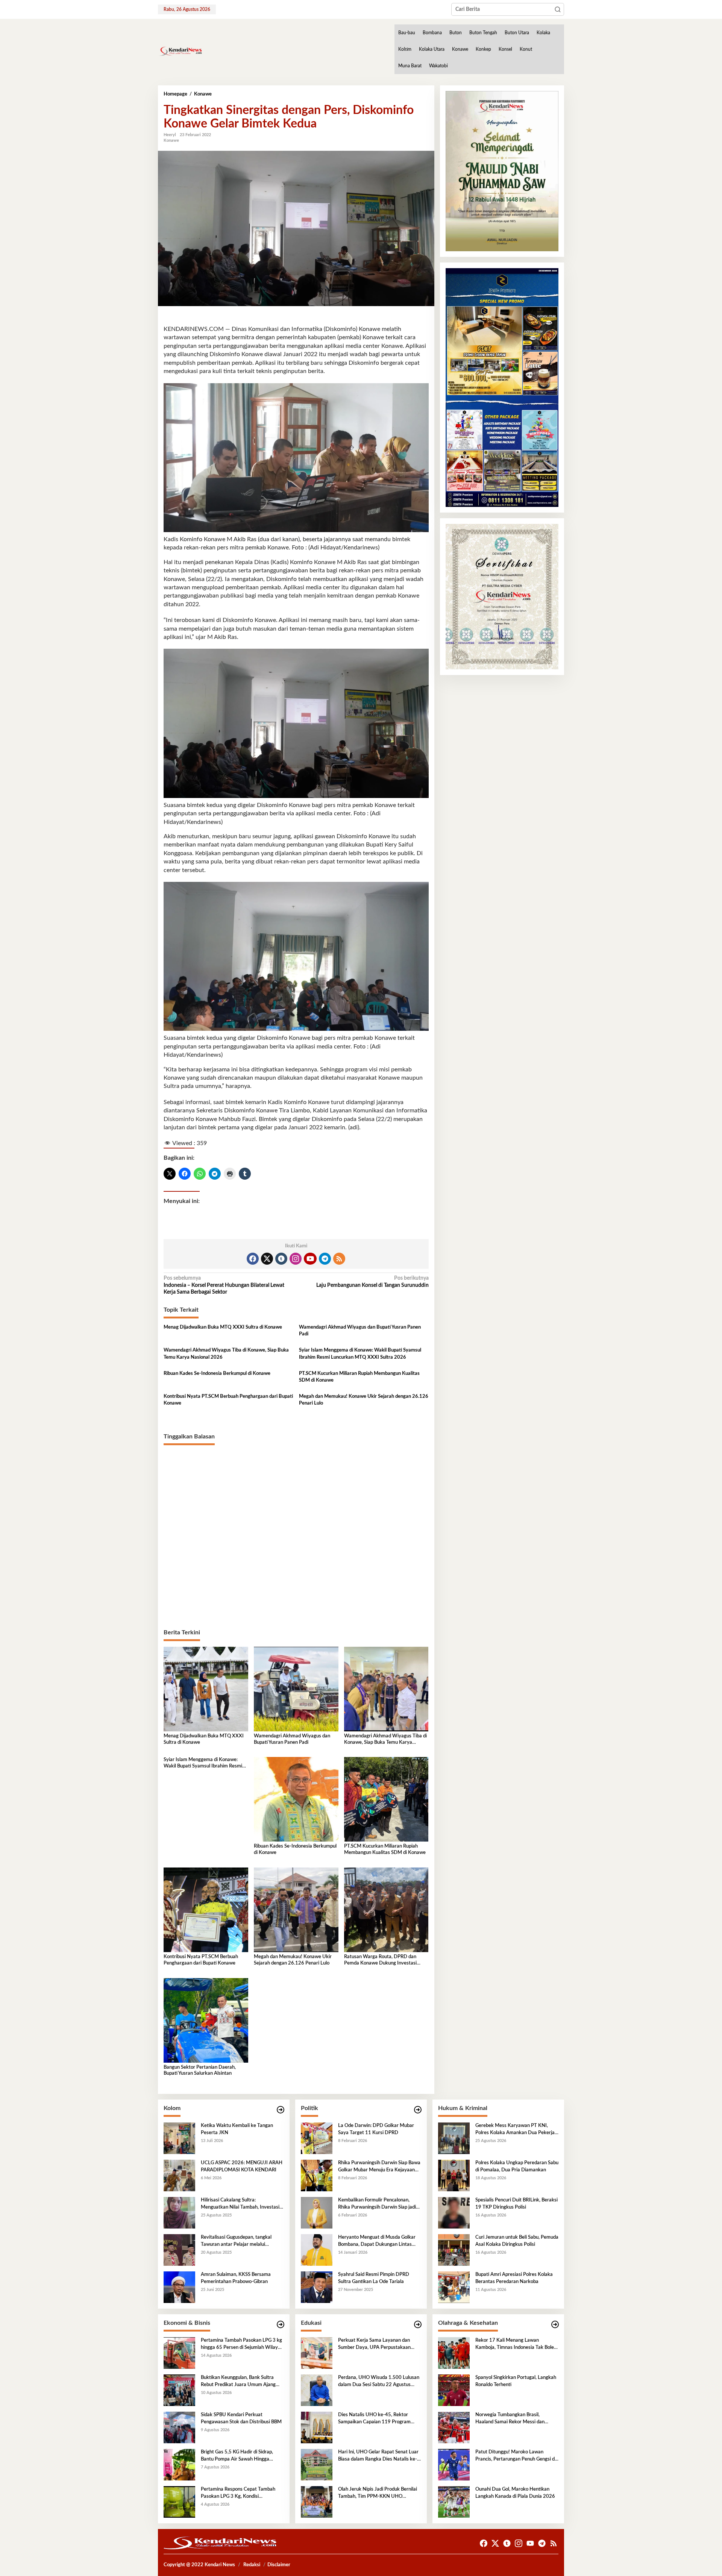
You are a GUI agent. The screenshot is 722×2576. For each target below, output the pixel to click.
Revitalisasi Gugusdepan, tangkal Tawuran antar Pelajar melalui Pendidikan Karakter (236, 2241)
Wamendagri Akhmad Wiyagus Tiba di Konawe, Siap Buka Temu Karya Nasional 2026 (226, 1354)
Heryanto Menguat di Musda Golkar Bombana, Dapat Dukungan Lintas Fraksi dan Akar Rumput (377, 2241)
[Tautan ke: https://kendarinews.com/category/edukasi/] (418, 2325)
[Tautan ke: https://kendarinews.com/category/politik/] (418, 2110)
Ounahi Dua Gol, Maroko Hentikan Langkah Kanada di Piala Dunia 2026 (515, 2493)
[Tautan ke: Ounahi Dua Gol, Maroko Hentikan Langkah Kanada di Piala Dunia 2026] (454, 2502)
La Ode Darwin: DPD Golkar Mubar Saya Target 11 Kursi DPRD (376, 2129)
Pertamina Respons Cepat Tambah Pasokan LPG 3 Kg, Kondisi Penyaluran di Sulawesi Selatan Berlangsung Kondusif (238, 2493)
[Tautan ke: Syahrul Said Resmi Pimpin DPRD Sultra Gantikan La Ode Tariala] (317, 2287)
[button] (558, 9)
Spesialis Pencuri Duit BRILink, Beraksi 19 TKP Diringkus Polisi (516, 2204)
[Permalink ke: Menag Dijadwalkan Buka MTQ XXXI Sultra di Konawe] (206, 1689)
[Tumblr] (281, 1259)
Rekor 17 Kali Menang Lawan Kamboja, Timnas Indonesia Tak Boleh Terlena (516, 2344)
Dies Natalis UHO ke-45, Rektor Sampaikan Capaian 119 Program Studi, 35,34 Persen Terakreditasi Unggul (374, 2419)
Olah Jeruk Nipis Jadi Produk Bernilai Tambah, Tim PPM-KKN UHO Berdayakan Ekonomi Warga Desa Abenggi (378, 2493)
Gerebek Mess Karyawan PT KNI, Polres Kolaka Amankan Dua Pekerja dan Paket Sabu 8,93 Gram (515, 2130)
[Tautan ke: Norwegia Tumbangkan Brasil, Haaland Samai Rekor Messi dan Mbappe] (454, 2427)
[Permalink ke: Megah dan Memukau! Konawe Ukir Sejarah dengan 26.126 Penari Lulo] (296, 1910)
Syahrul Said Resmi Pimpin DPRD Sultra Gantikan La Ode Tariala (374, 2278)
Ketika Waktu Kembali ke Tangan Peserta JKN (237, 2129)
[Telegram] (325, 1259)
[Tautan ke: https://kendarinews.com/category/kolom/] (281, 2110)
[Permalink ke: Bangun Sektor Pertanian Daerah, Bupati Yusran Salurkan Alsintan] (206, 2020)
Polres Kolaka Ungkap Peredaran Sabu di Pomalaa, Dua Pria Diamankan (517, 2166)
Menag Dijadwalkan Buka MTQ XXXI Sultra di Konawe (223, 1327)
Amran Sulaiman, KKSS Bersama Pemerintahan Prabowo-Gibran (236, 2278)
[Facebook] (253, 1259)
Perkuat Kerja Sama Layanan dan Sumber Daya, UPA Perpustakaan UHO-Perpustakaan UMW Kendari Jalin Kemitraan (376, 2344)
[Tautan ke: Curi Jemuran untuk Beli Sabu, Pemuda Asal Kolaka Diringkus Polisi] (454, 2250)
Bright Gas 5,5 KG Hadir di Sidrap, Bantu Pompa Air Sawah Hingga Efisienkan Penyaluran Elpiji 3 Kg (237, 2456)
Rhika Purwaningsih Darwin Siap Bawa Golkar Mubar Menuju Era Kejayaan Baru (379, 2167)
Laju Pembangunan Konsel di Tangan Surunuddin (372, 1282)
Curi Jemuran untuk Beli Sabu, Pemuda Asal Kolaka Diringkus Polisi (517, 2241)
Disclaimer (279, 2565)
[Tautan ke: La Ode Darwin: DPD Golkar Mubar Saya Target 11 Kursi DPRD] (317, 2138)
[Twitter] (267, 1259)
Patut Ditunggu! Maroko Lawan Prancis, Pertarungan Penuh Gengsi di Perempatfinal (516, 2456)
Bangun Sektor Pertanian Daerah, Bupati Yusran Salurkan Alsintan (200, 2071)
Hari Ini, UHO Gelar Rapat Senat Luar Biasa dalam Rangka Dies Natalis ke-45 (378, 2456)
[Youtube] (310, 1259)
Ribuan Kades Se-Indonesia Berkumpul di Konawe (217, 1374)
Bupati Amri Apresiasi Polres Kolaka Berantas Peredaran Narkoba (514, 2278)
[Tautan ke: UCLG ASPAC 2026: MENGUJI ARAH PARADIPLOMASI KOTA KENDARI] (179, 2175)
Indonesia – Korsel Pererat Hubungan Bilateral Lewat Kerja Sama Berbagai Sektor (224, 1285)
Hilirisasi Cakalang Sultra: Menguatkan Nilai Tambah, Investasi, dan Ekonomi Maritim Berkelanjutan (241, 2204)
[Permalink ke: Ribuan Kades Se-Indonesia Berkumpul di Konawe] (296, 1799)
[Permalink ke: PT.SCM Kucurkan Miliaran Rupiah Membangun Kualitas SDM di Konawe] (386, 1799)
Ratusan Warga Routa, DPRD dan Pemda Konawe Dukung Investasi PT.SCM (380, 1961)
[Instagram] (296, 1259)
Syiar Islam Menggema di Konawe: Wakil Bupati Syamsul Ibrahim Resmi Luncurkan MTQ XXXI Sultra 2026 (360, 1354)
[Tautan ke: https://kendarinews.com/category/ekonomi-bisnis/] (281, 2325)
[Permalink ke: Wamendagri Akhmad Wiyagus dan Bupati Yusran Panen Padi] (296, 1689)
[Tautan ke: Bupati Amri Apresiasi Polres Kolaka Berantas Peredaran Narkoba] (454, 2287)
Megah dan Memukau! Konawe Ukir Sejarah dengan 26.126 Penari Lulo (364, 1400)
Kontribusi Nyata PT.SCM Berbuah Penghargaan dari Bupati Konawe (228, 1400)
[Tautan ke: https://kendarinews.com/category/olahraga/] (555, 2325)
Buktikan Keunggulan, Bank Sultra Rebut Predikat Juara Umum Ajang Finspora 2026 (238, 2382)
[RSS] (339, 1259)
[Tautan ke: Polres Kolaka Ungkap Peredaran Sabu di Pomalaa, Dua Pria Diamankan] (454, 2175)
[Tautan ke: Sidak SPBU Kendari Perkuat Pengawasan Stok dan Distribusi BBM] (179, 2427)
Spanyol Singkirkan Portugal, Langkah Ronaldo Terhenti (516, 2381)
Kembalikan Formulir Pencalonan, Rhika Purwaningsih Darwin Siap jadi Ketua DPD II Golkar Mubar (377, 2204)
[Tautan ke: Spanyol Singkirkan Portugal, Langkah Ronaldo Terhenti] (454, 2390)
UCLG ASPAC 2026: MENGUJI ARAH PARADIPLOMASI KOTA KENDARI (242, 2166)
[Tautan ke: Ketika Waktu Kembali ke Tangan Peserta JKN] (179, 2138)
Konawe (171, 140)
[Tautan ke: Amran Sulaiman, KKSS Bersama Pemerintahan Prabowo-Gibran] (179, 2287)
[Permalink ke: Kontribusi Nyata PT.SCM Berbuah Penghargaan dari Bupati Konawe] (206, 1910)
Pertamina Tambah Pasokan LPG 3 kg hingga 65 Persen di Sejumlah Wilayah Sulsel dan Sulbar (242, 2344)
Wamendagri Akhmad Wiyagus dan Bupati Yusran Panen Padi (360, 1331)
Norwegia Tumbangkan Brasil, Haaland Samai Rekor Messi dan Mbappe (510, 2419)
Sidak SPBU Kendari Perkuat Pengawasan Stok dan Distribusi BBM (241, 2418)
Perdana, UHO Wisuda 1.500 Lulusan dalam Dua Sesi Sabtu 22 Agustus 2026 (379, 2382)
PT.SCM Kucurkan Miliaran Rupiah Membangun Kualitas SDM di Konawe (359, 1377)
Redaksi (252, 2565)
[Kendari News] (180, 51)
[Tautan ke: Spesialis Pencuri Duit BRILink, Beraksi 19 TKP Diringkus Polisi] (454, 2213)
